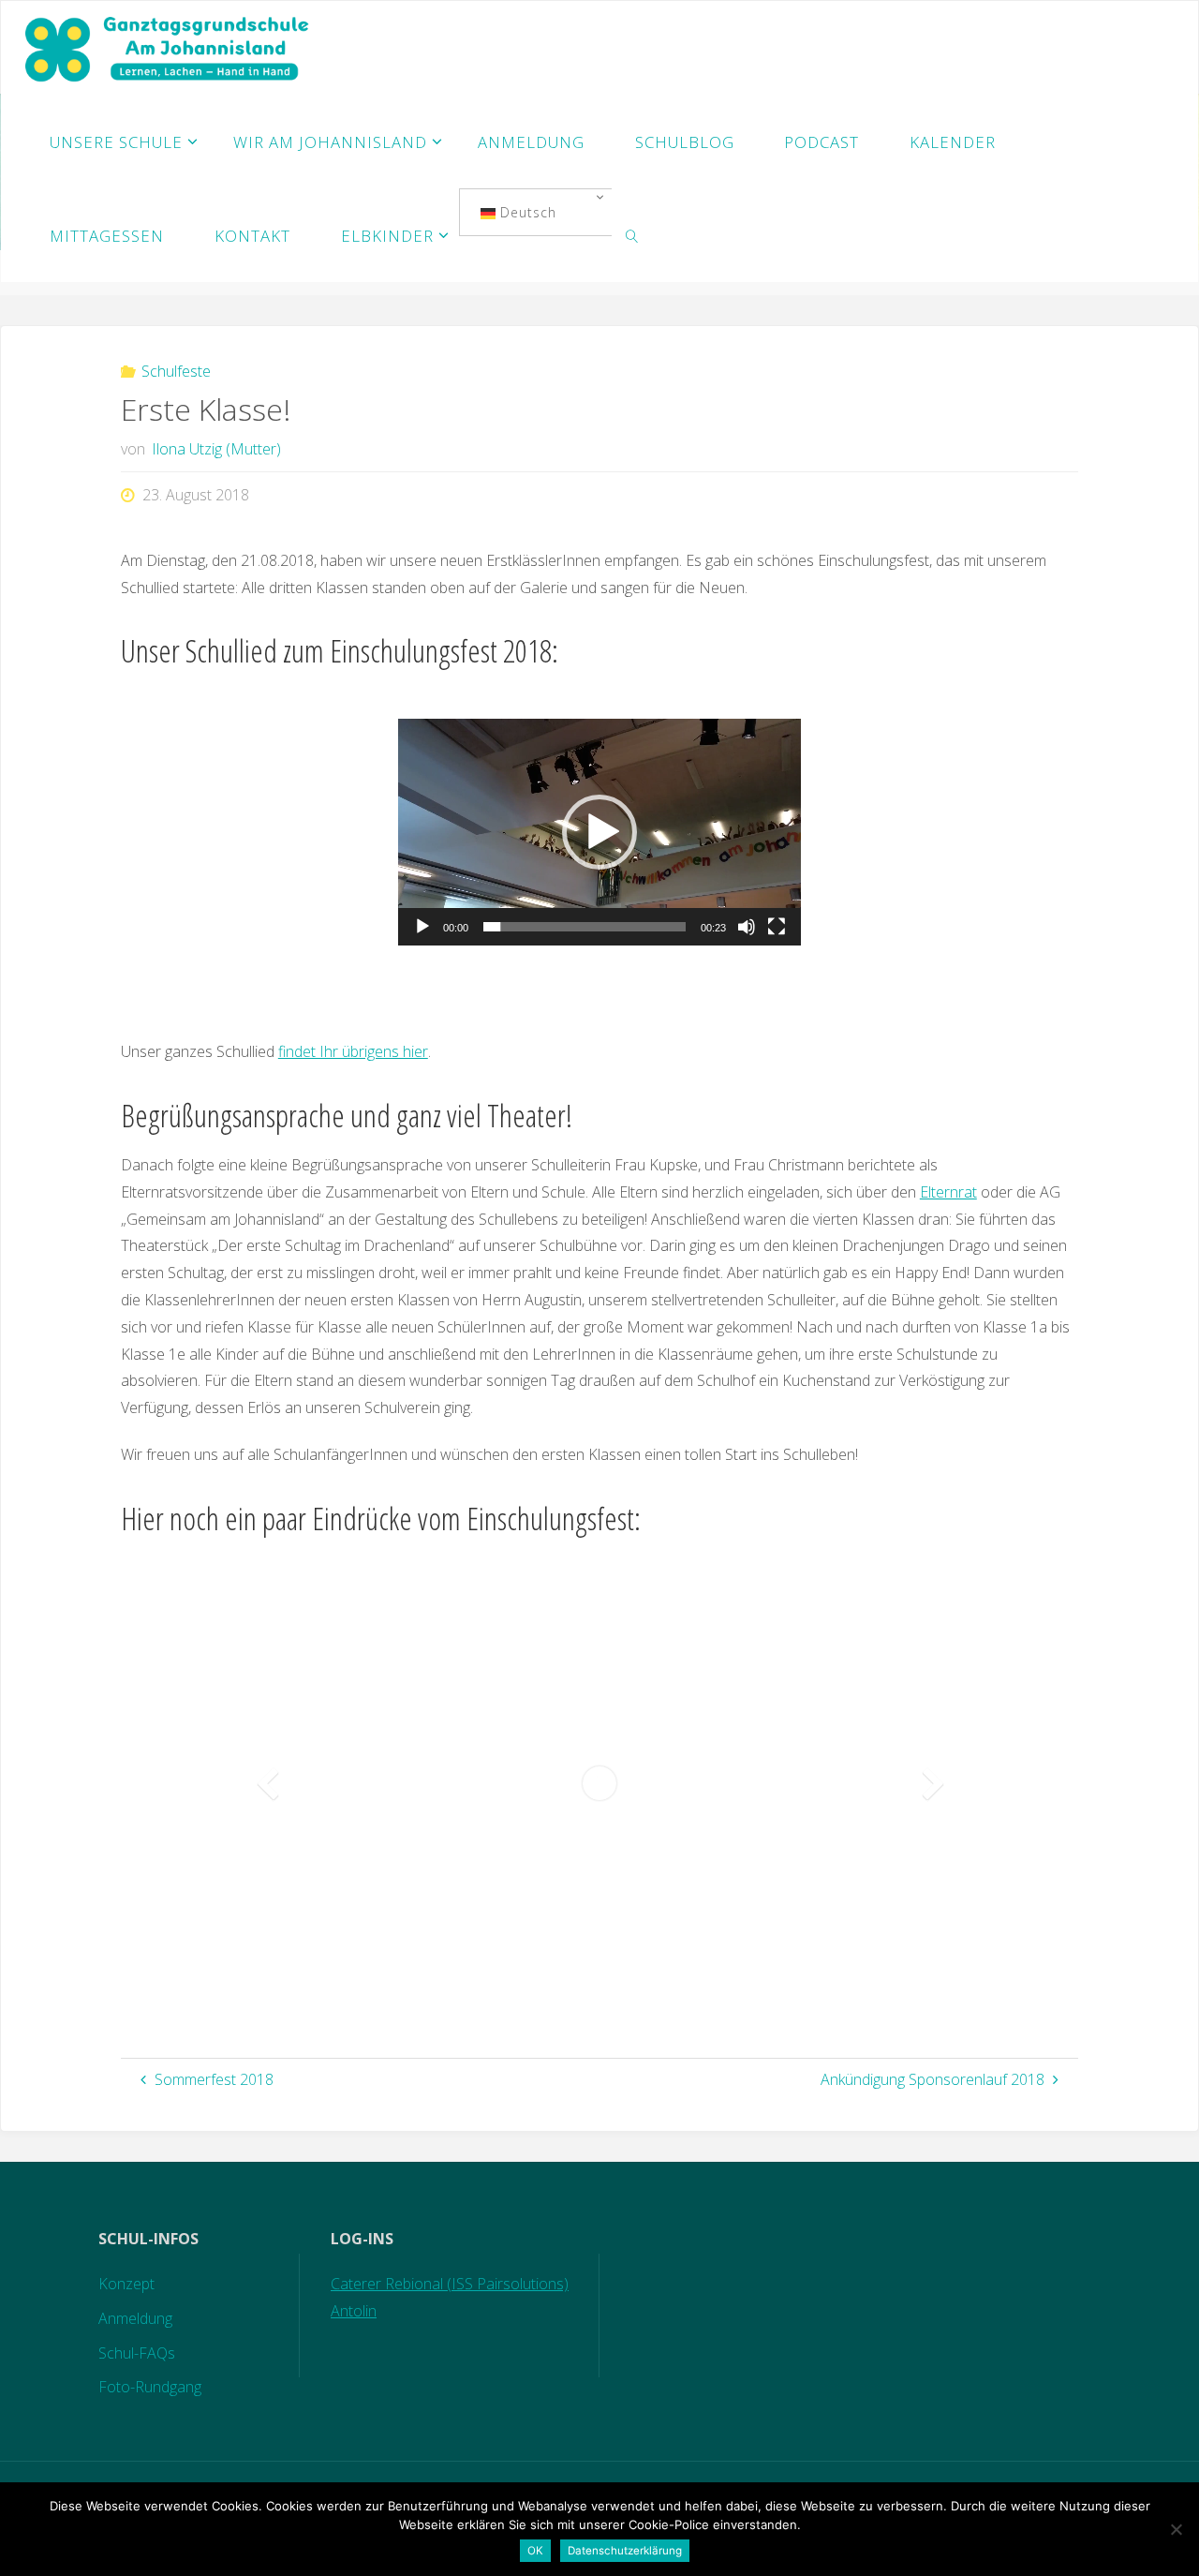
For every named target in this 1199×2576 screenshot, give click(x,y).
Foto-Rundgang (150, 2387)
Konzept (126, 2284)
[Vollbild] (777, 927)
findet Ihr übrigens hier (353, 1051)
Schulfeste (176, 371)
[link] (632, 235)
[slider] (585, 927)
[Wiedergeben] (422, 927)
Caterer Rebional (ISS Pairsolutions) (450, 2284)
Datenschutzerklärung (625, 2551)
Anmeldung (135, 2318)
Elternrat (948, 1192)
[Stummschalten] (747, 927)
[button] (599, 832)
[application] (599, 832)
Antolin (354, 2311)
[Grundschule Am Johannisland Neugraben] (169, 48)
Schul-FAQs (137, 2353)
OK (535, 2551)
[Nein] (1176, 2529)
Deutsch (526, 212)
